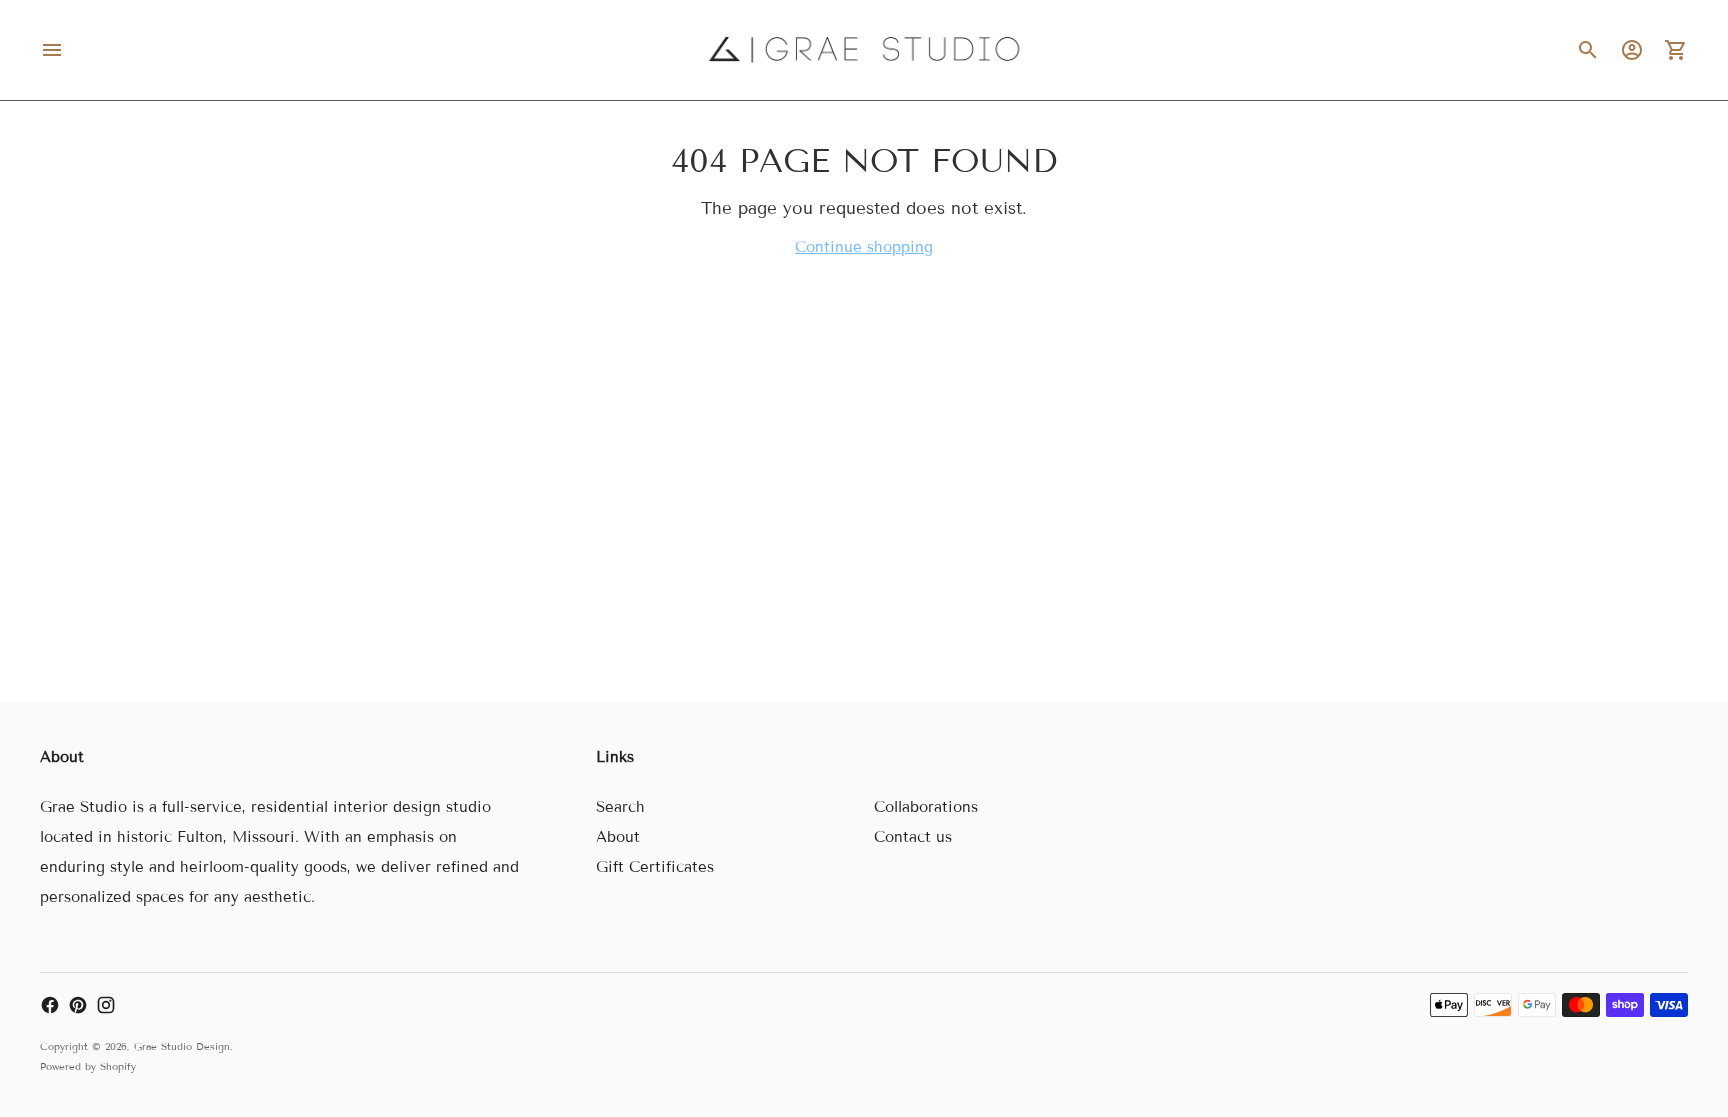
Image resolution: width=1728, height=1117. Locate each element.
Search (620, 807)
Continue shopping (864, 247)
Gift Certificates (655, 867)
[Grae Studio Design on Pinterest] (78, 1005)
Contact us (913, 837)
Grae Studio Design (182, 1046)
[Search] (1588, 50)
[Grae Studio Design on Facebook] (50, 1005)
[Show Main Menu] (52, 50)
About (618, 837)
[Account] (1632, 50)
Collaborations (926, 807)
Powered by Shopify (88, 1066)
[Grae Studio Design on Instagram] (106, 1005)
